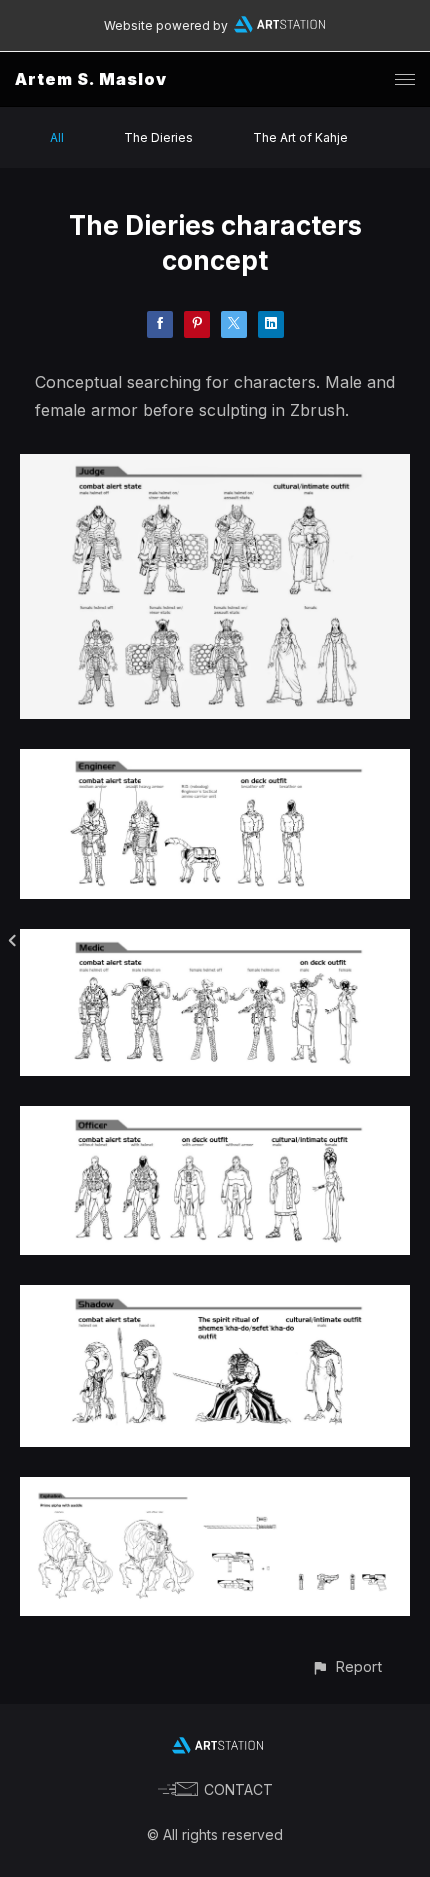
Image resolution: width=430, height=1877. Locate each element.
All (57, 137)
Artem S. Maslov (91, 79)
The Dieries (158, 137)
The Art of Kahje (300, 137)
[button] (346, 1666)
